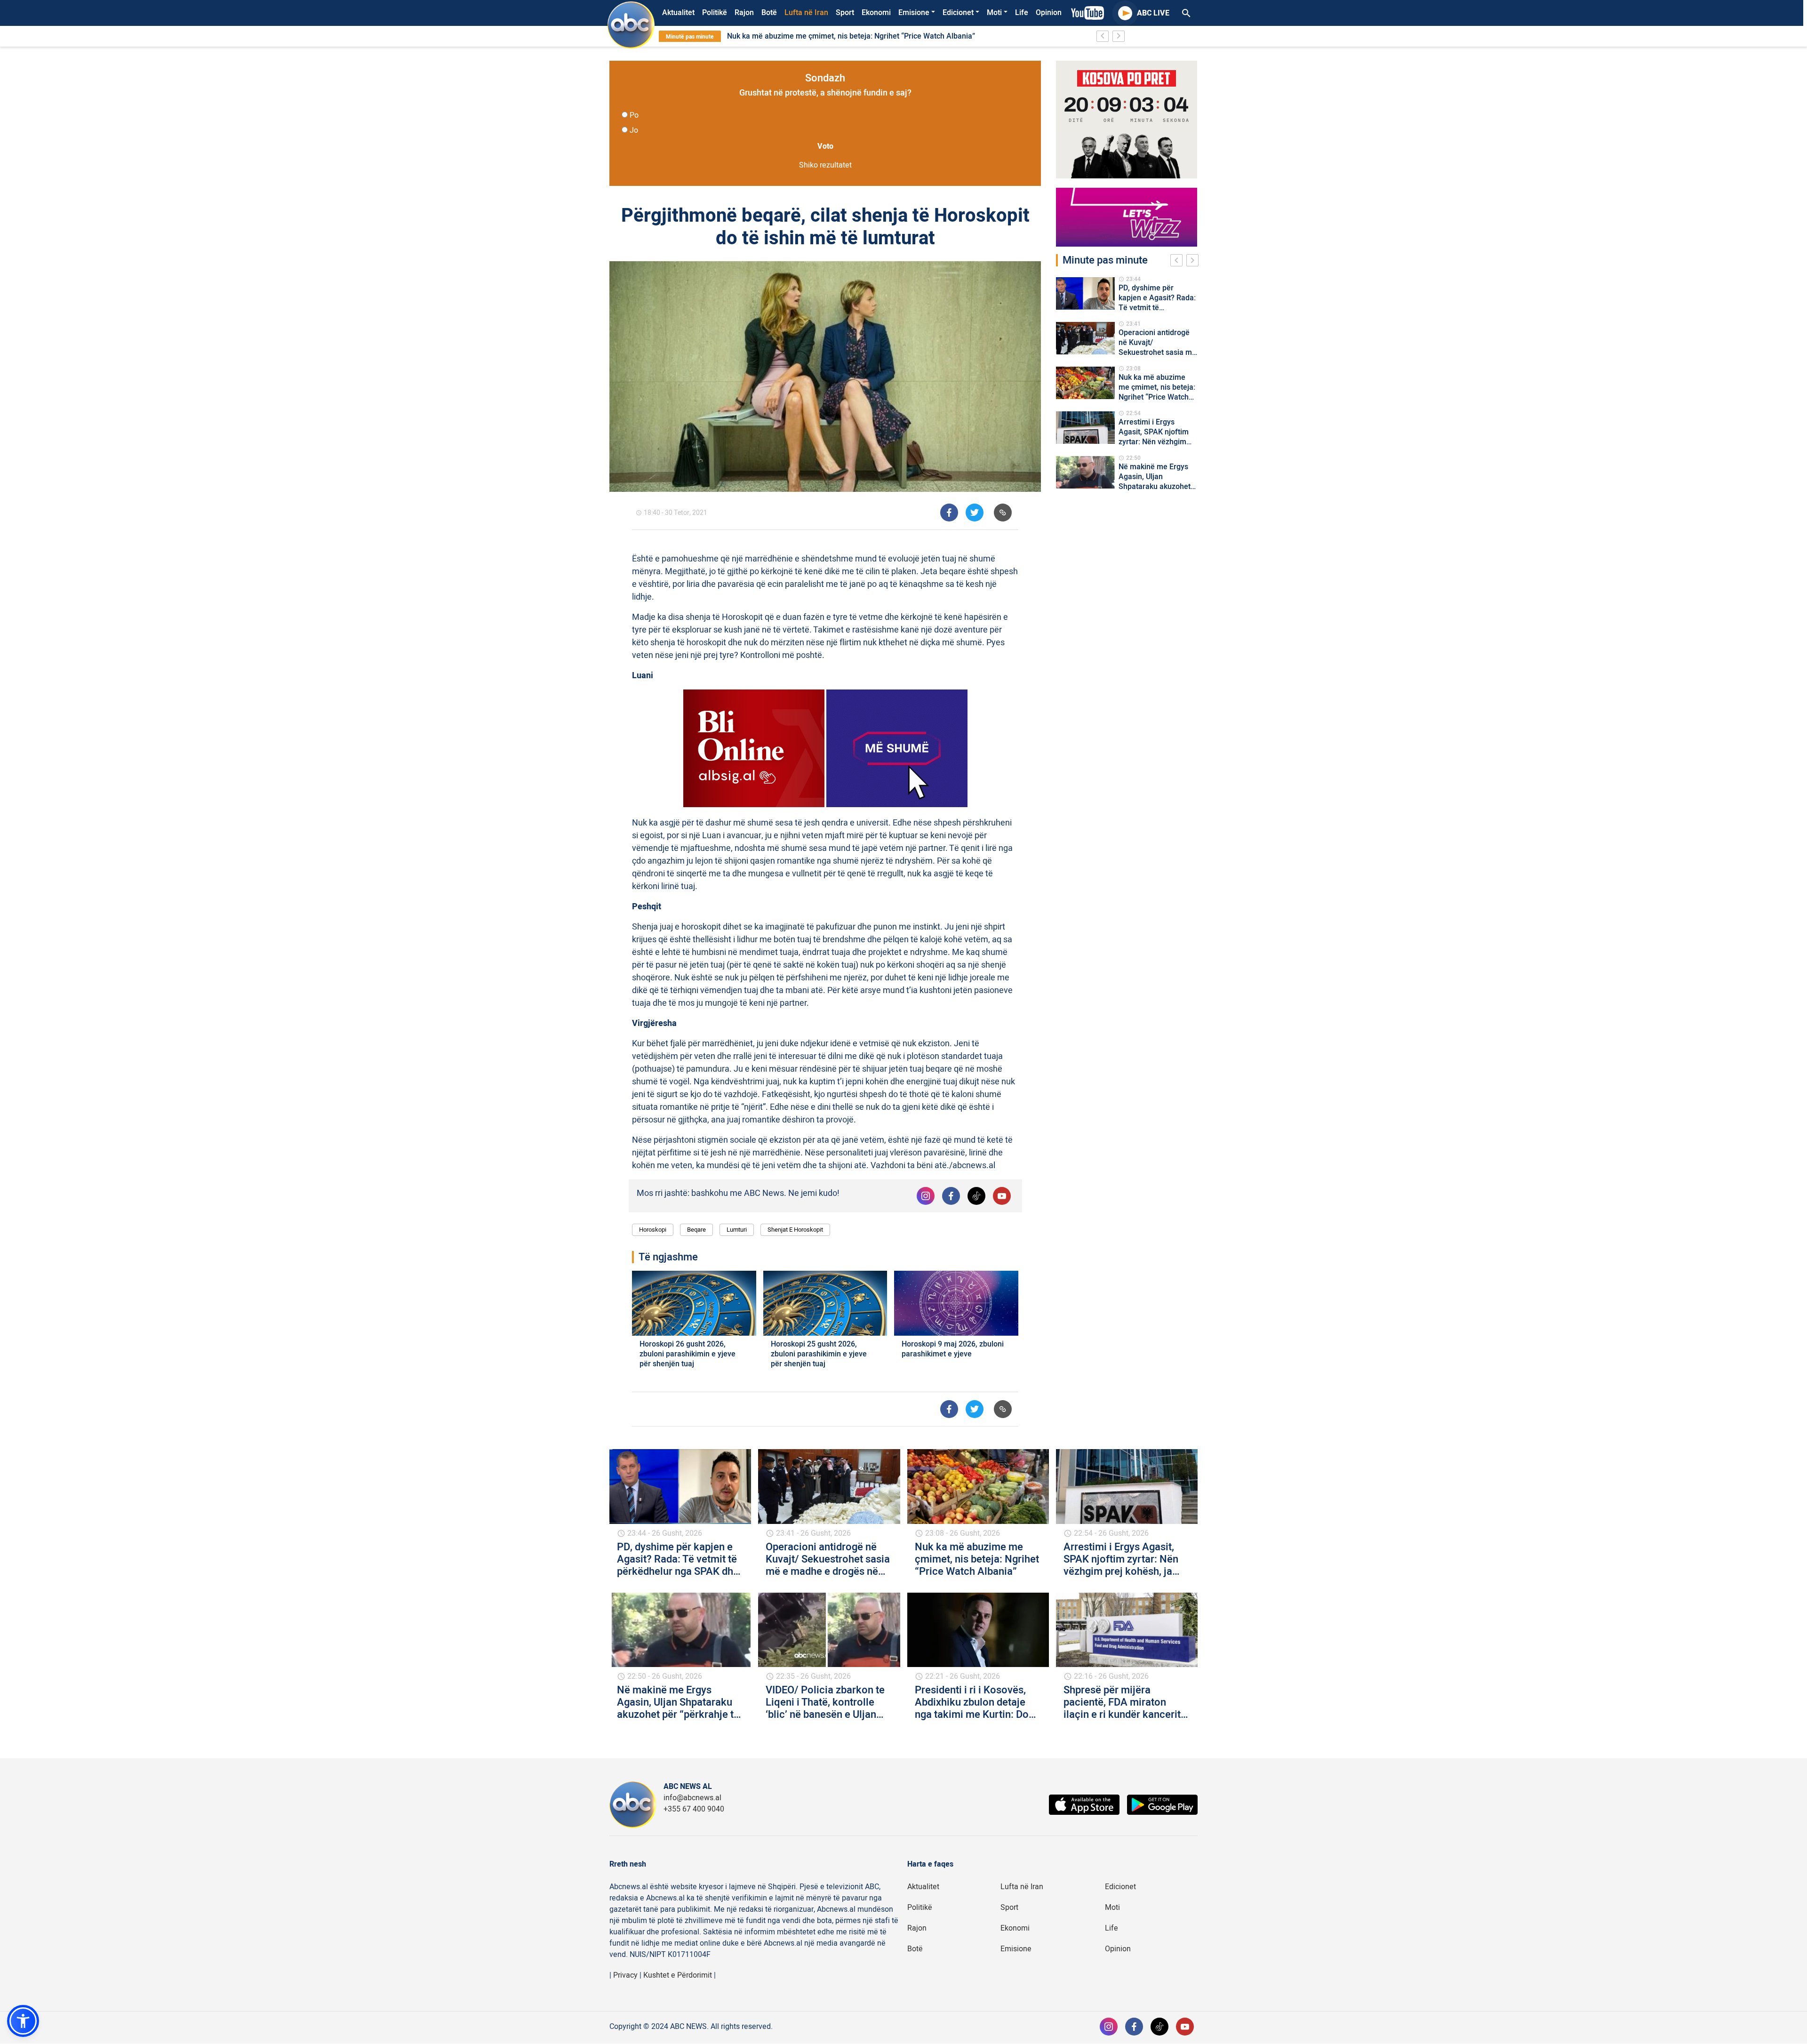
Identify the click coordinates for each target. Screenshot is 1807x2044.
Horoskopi (653, 1230)
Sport (845, 13)
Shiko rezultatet (825, 165)
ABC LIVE (1153, 13)
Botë (769, 13)
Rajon (744, 13)
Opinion (1049, 13)
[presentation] (1178, 262)
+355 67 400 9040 (694, 1809)
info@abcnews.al (692, 1798)
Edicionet (958, 13)
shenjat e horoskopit (795, 1230)
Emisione (914, 13)
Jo (634, 130)
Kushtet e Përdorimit (678, 1975)
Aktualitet (678, 13)
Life (1022, 13)
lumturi (737, 1230)
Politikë (715, 13)
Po (634, 115)
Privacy (625, 1975)
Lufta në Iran (806, 13)
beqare (696, 1230)
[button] (23, 2021)
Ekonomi (876, 13)
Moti (994, 13)
